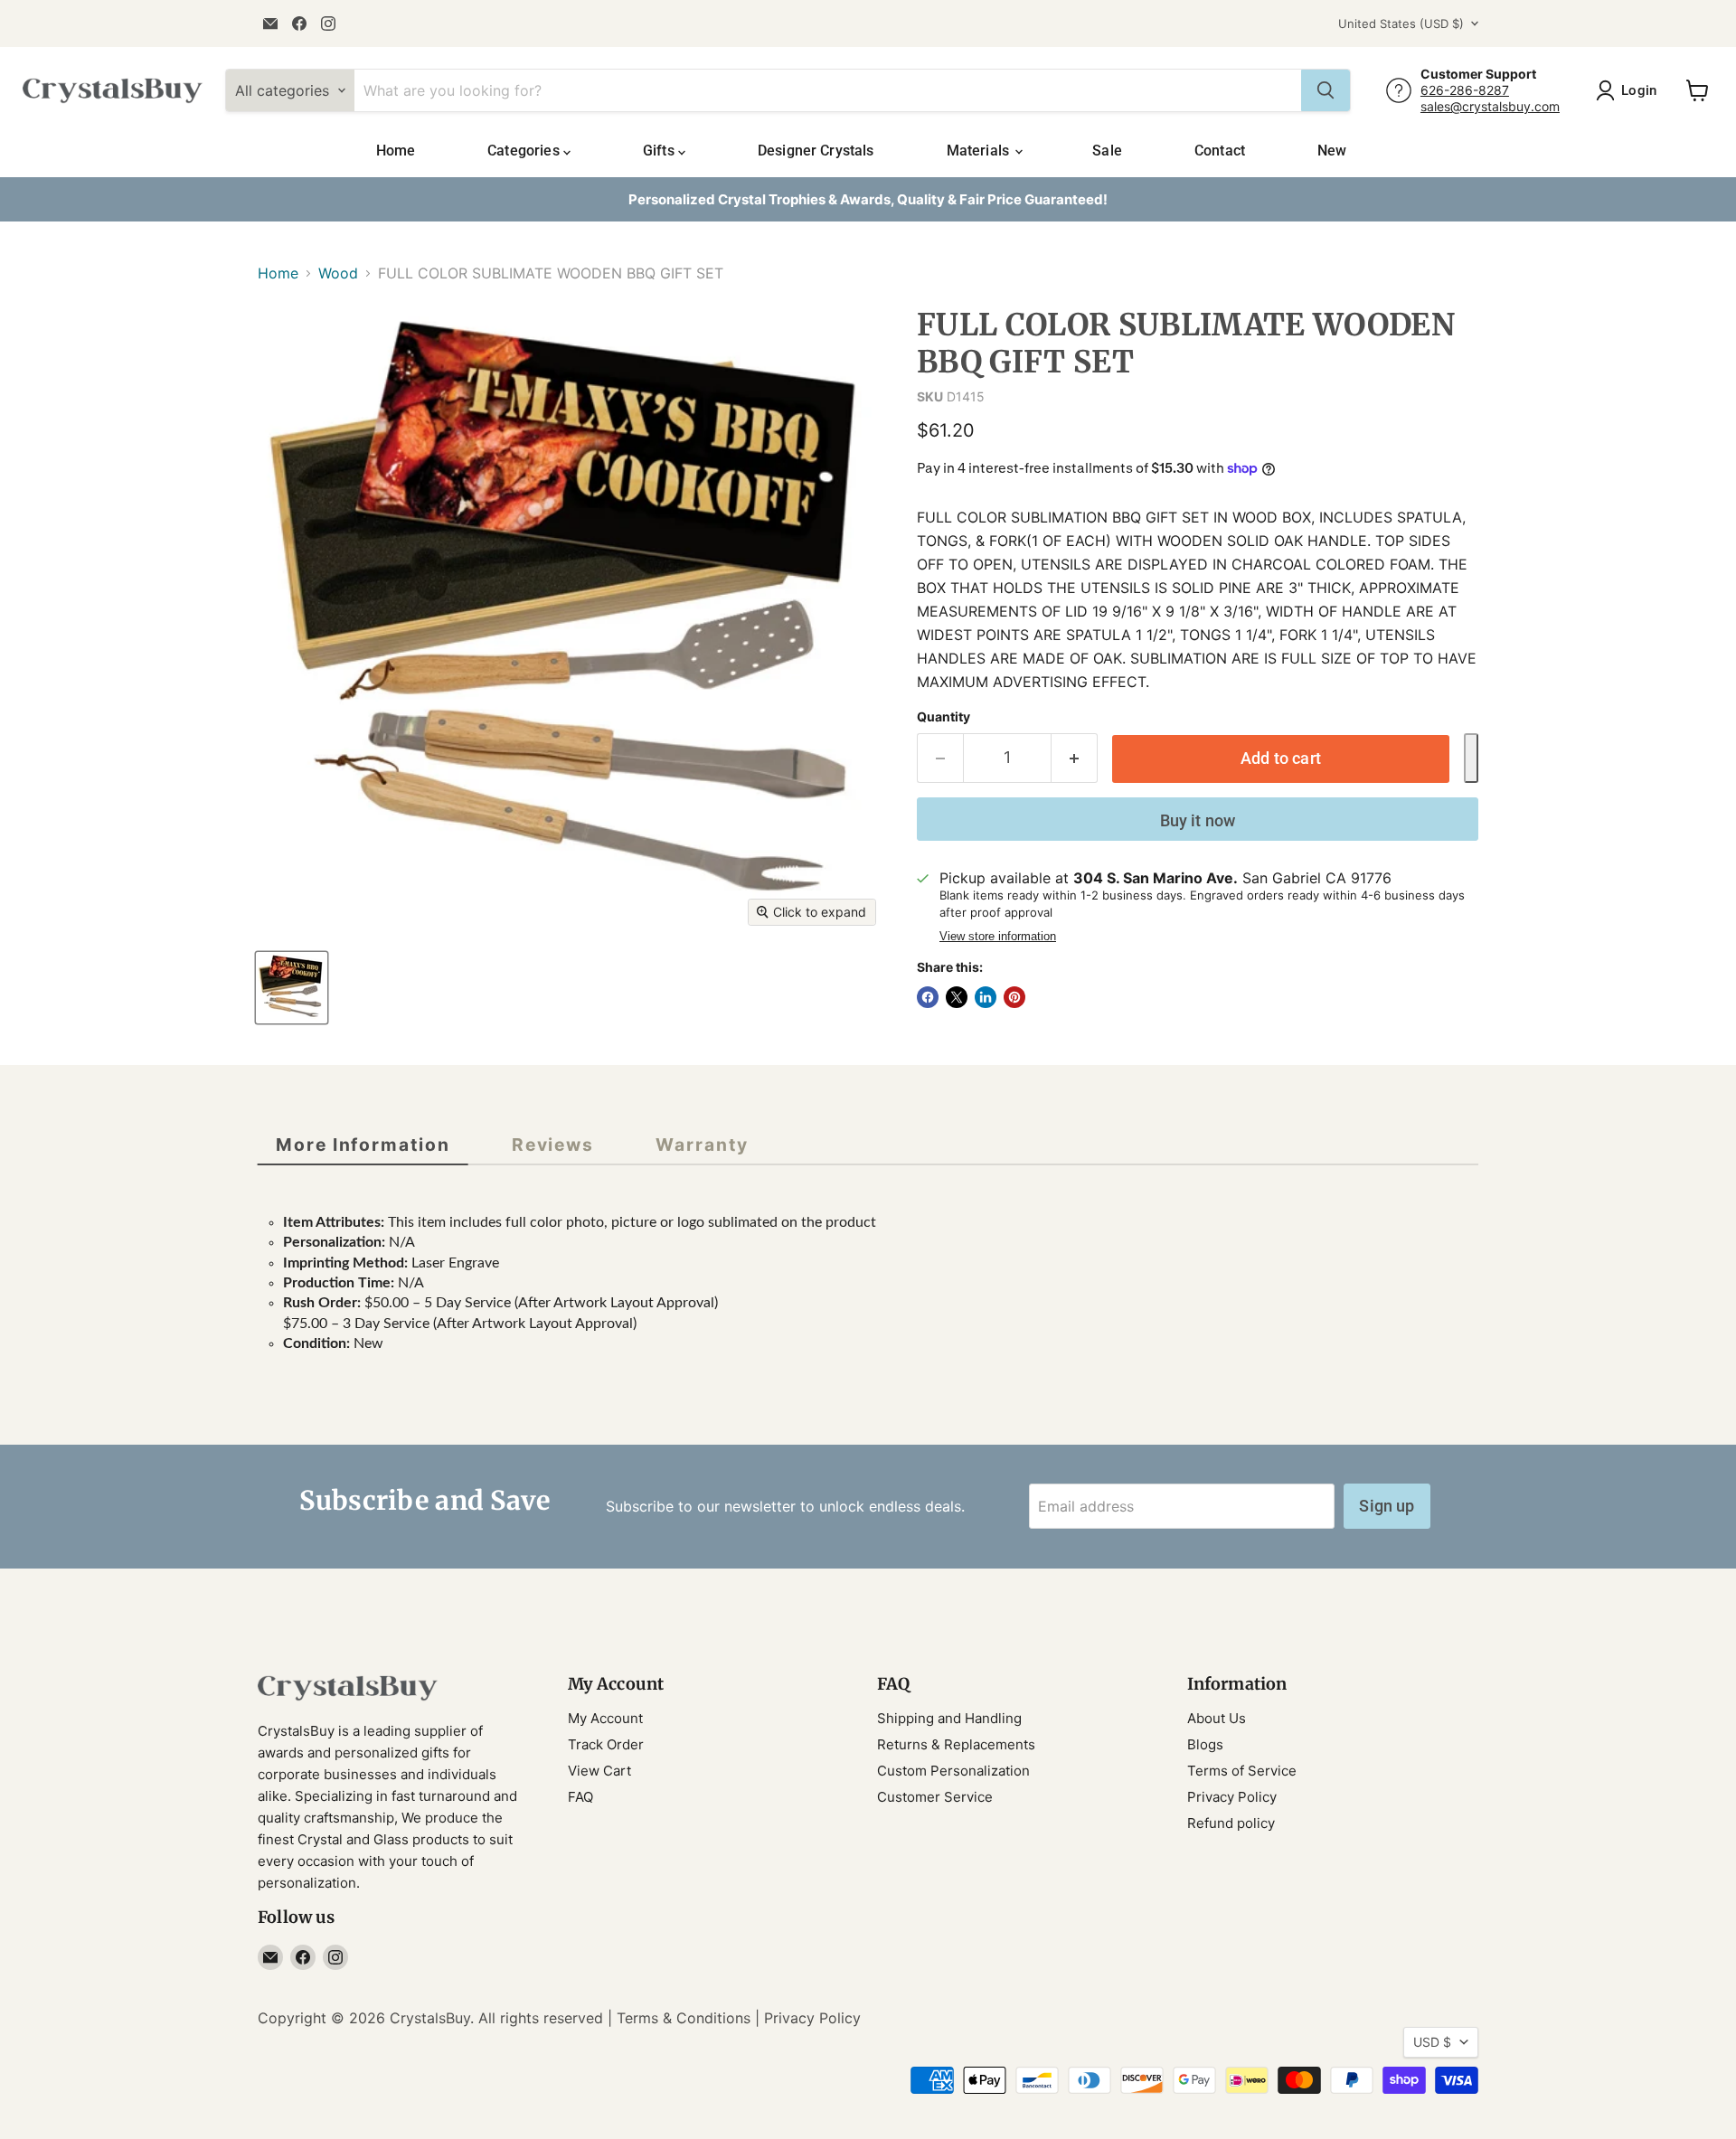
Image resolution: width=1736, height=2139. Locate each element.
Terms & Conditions (684, 2018)
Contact (1220, 151)
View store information (998, 937)
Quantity (943, 717)
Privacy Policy (1232, 1797)
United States (1401, 24)
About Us (1217, 1718)
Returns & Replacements (956, 1744)
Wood (338, 273)
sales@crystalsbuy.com (1490, 106)
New (1332, 151)
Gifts (660, 151)
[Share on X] (957, 997)
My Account (605, 1718)
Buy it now (1198, 820)
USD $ (1432, 2042)
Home (396, 151)
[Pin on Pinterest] (1014, 997)
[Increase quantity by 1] (1075, 758)
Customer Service (935, 1797)
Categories (525, 151)
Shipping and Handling (949, 1718)
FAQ (580, 1797)
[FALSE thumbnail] (292, 988)
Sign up (1387, 1506)
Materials (980, 151)
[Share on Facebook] (928, 997)
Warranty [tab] (702, 1145)
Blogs (1205, 1744)
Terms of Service (1242, 1771)
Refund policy (1231, 1823)
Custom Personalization (953, 1771)
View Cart (599, 1771)
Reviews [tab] (553, 1145)
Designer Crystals (816, 151)
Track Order (606, 1744)
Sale (1107, 151)
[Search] (1326, 90)
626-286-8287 (1465, 90)
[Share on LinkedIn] (986, 997)
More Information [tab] (363, 1145)
